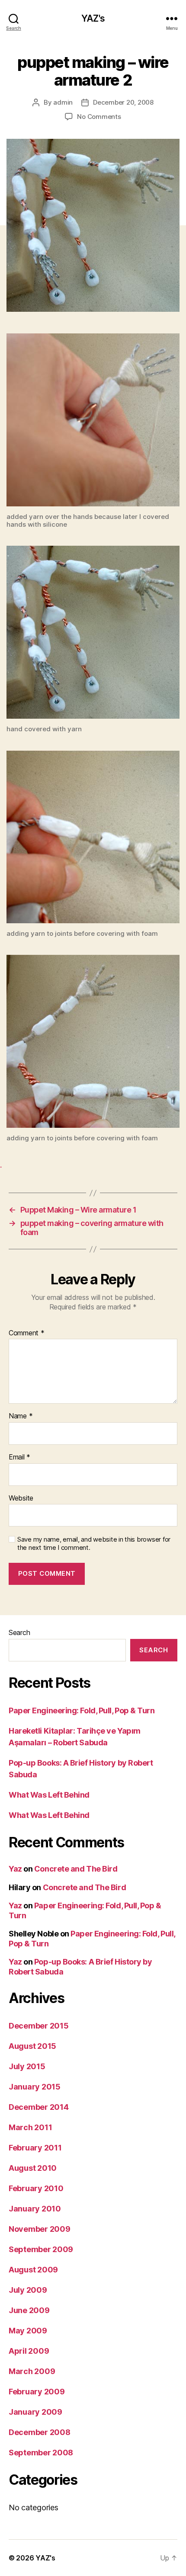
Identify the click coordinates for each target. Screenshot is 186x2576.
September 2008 (41, 2453)
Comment (27, 1333)
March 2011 (30, 2127)
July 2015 (27, 2066)
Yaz (15, 1869)
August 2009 (33, 2270)
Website (21, 1498)
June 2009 (29, 2310)
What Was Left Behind (49, 1795)
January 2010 (35, 2209)
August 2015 (32, 2046)
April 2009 (29, 2351)
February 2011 (35, 2148)
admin (63, 102)
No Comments (99, 117)
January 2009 (35, 2412)
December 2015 (39, 2026)
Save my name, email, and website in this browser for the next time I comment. (94, 1544)
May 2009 (28, 2331)
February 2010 (36, 2188)
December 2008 (40, 2432)
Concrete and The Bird (76, 1869)
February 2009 (37, 2392)
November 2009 (40, 2229)
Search (19, 1632)
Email (19, 1457)
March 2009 (32, 2371)
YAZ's (93, 18)
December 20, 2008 (123, 102)
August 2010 (33, 2168)
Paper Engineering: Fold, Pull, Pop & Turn (82, 1710)
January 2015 (35, 2087)
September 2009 (41, 2249)
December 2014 (39, 2107)
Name (21, 1416)
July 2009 (28, 2290)
